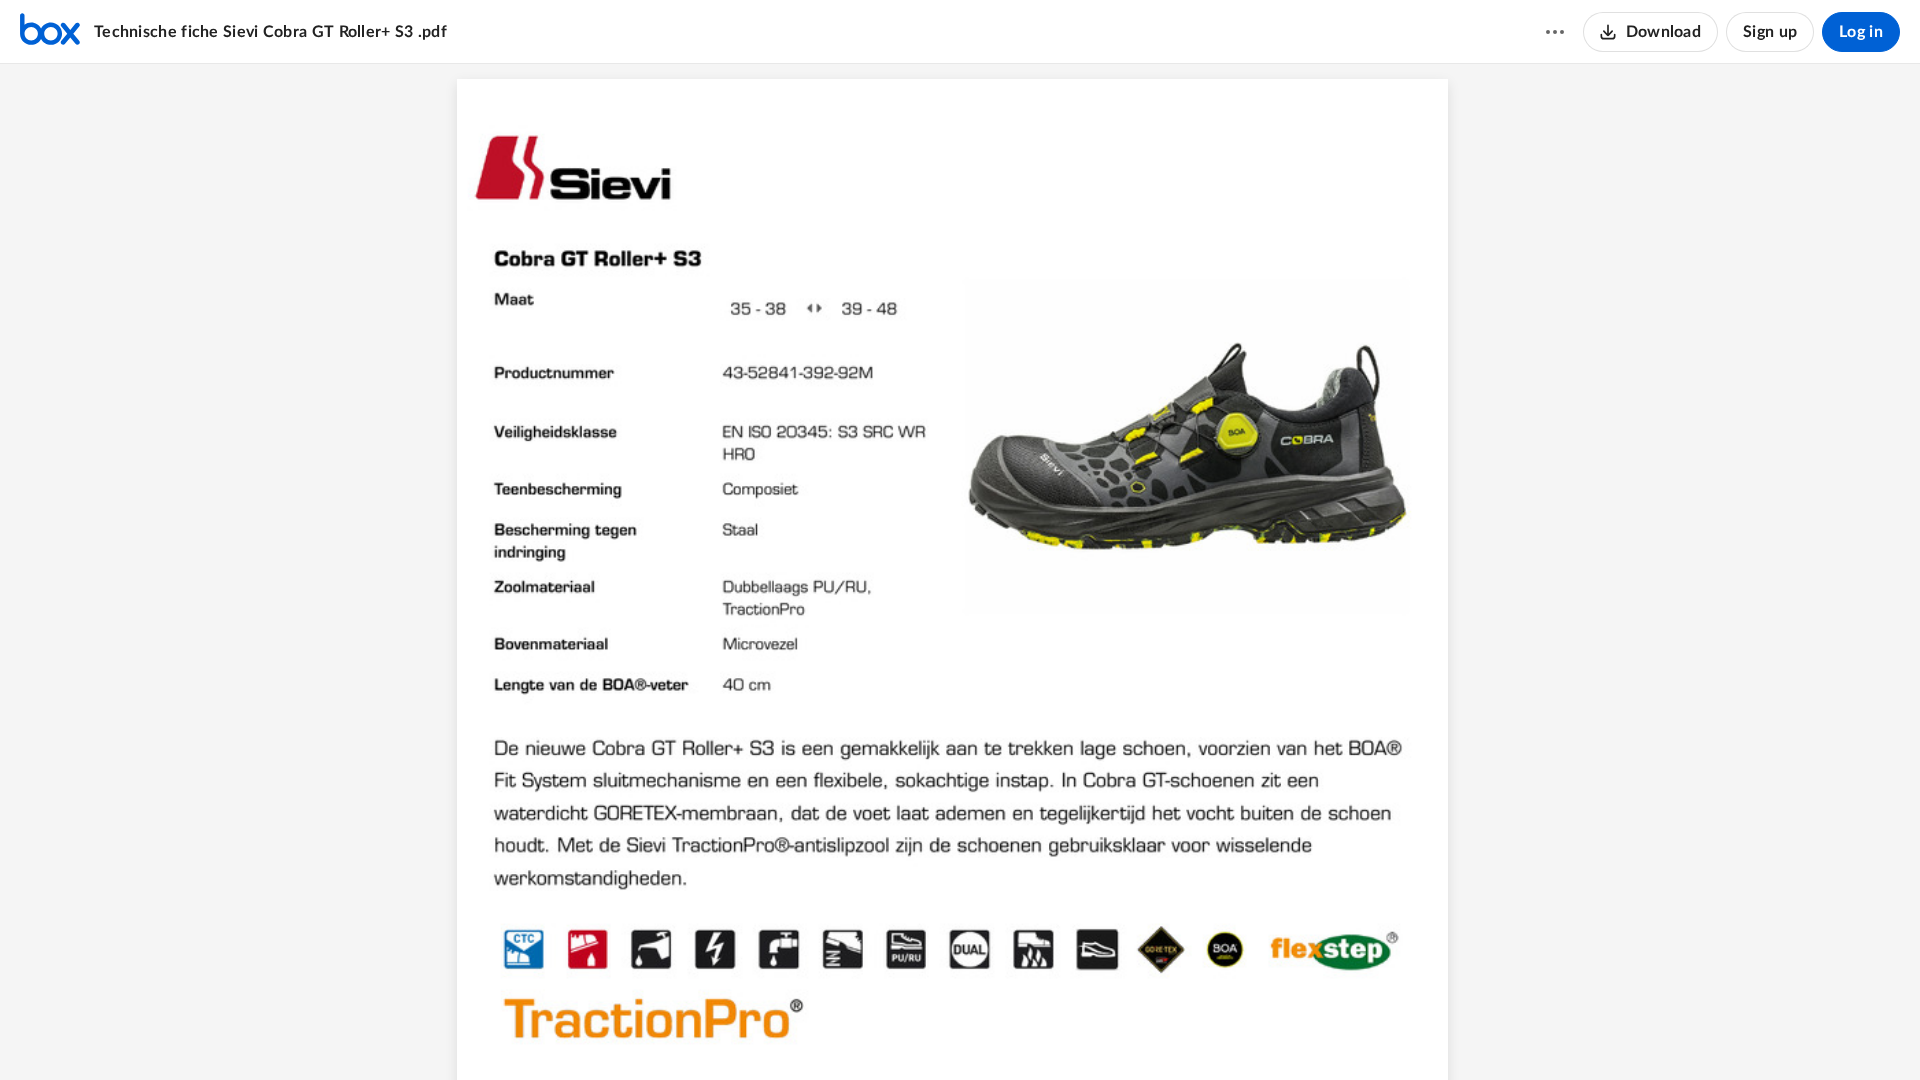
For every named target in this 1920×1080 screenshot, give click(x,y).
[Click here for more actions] (1555, 32)
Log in (1861, 32)
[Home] (50, 32)
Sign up (1770, 32)
